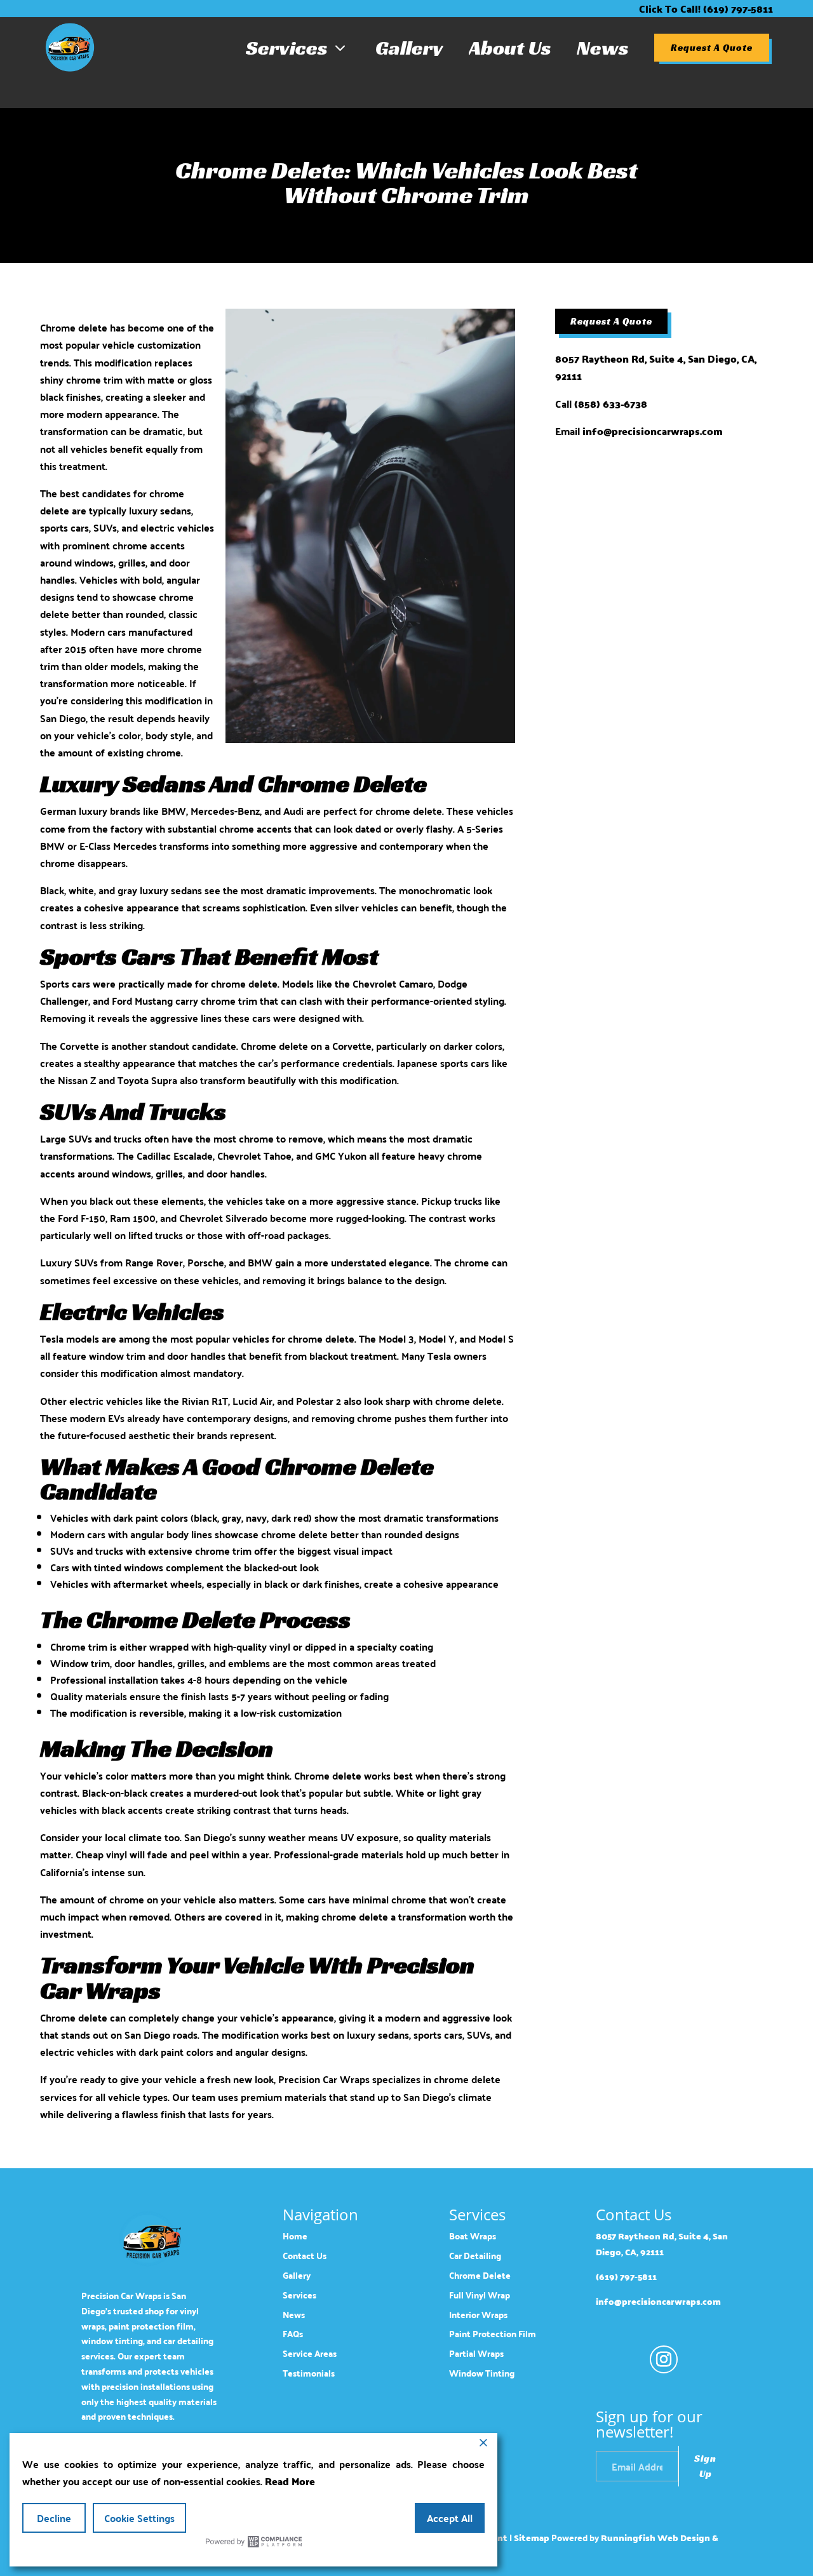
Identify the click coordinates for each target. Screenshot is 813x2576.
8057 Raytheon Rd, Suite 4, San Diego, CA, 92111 (656, 367)
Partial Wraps (476, 2353)
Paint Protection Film (493, 2334)
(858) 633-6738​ (611, 404)
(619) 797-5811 (626, 2277)
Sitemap (532, 2538)
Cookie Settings (139, 2518)
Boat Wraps (473, 2236)
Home (295, 2236)
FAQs (293, 2334)
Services (298, 48)
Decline (54, 2518)
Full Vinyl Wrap (480, 2295)
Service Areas (310, 2353)
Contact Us (305, 2256)
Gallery (409, 48)
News (603, 48)
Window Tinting (482, 2373)
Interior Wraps (478, 2315)
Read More (290, 2481)
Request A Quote (712, 48)
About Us (510, 48)
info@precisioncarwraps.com (653, 431)
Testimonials (309, 2373)
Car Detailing (475, 2256)
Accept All (450, 2518)
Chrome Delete (480, 2275)
